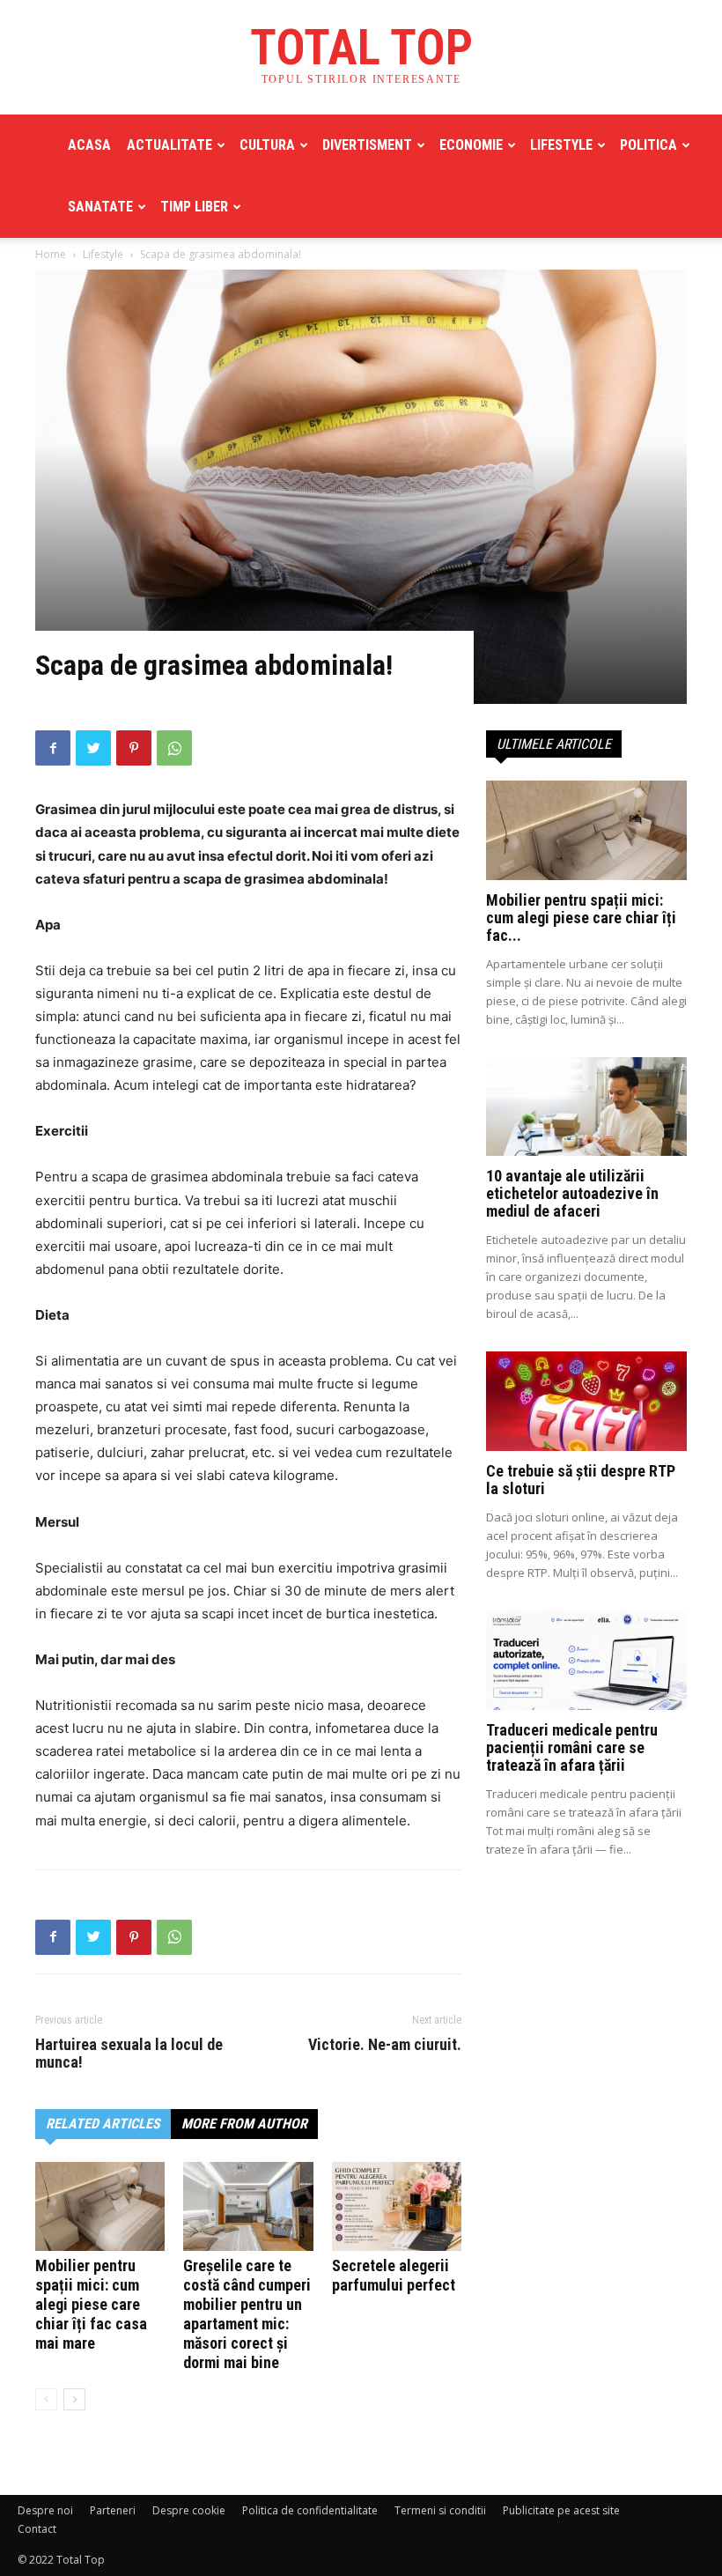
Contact (37, 2529)
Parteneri (113, 2510)
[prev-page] (46, 2399)
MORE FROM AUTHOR (244, 2124)
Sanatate (100, 207)
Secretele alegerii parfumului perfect (394, 2275)
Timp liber (194, 207)
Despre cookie (189, 2510)
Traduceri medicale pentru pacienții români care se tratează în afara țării (572, 1747)
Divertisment (367, 145)
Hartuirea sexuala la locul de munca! (129, 2054)
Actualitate (169, 145)
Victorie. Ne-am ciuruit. (385, 2045)
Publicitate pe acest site (561, 2510)
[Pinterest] (134, 748)
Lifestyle (561, 145)
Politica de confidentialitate (310, 2510)
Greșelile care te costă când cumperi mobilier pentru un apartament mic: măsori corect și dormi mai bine (247, 2314)
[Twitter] (93, 748)
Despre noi (45, 2510)
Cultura (267, 145)
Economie (471, 145)
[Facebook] (53, 748)
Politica (648, 145)
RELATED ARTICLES (103, 2124)
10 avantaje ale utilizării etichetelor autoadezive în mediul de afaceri (572, 1193)
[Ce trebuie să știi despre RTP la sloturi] (586, 1401)
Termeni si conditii (440, 2510)
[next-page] (74, 2399)
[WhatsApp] (174, 748)
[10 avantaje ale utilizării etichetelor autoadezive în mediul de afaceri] (586, 1107)
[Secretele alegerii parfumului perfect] (397, 2206)
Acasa (89, 145)
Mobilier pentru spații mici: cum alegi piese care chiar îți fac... (581, 918)
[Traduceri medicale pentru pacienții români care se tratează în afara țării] (586, 1660)
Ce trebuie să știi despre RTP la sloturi (581, 1480)
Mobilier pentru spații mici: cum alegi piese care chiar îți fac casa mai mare (91, 2304)
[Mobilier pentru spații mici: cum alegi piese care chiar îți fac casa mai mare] (100, 2206)
